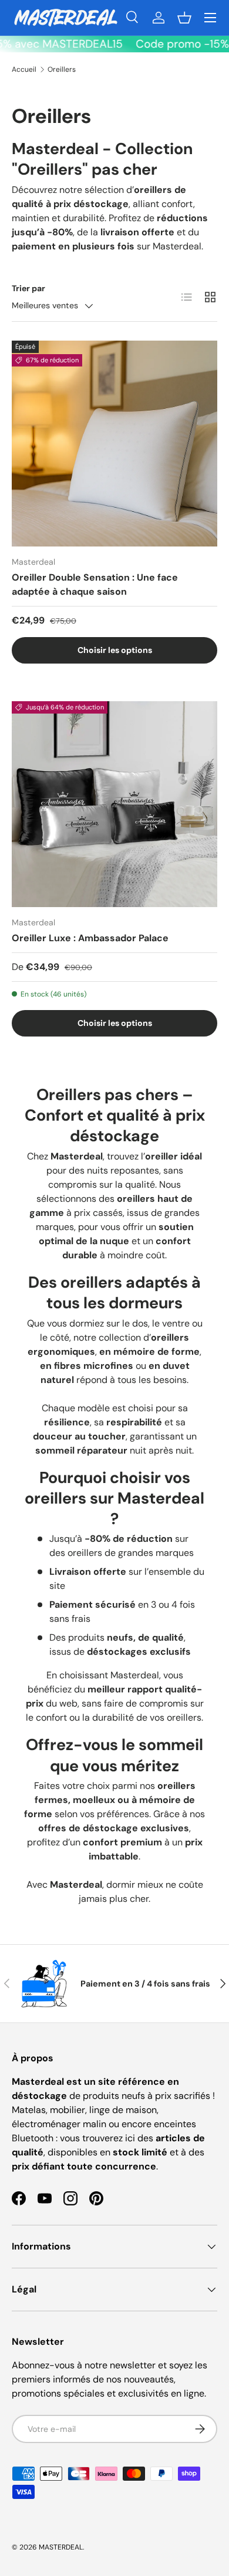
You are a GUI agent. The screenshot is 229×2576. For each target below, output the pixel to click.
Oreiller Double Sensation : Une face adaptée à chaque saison (95, 584)
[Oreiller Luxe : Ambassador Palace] (114, 804)
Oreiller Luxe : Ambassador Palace (90, 938)
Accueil (24, 69)
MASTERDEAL (61, 2547)
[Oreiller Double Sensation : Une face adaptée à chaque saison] (114, 444)
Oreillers (62, 69)
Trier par (28, 288)
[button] (184, 18)
